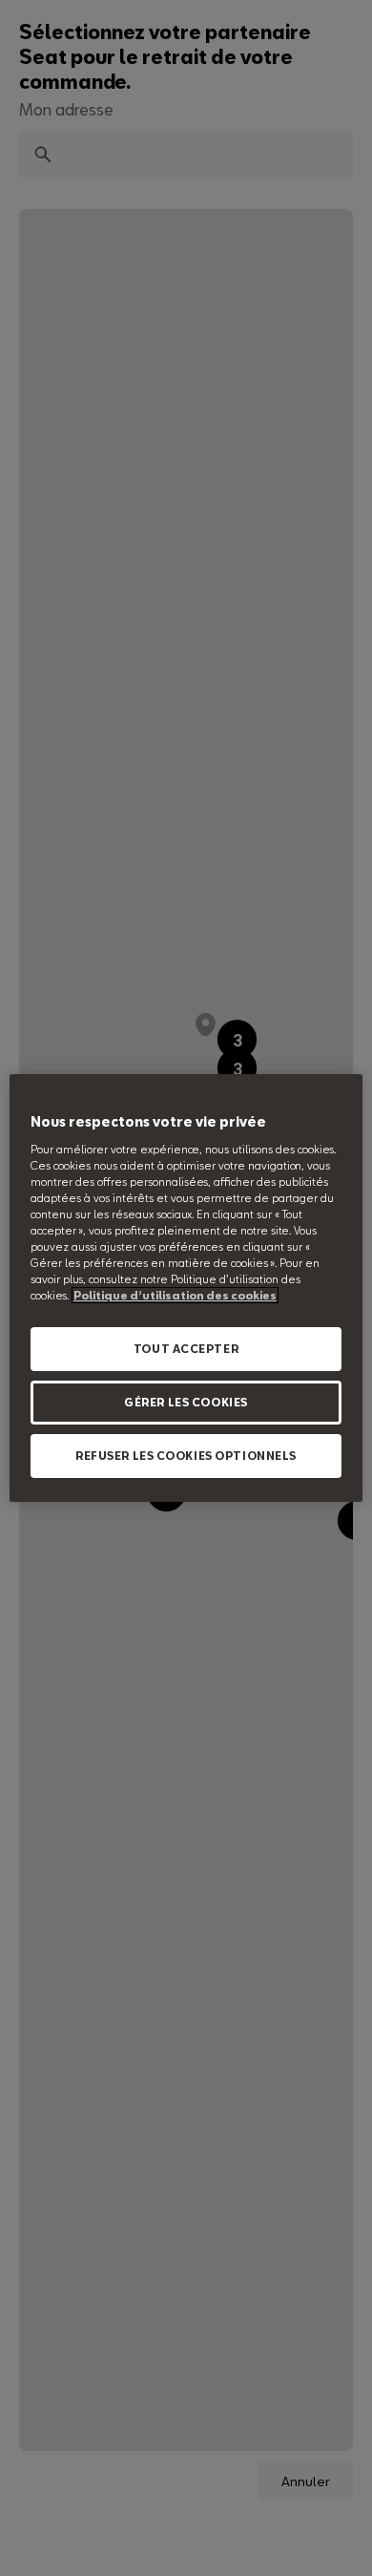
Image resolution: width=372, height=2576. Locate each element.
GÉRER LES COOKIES (186, 1402)
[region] (186, 1288)
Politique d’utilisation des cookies (175, 1295)
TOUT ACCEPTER (186, 1349)
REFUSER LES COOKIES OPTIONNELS (186, 1456)
